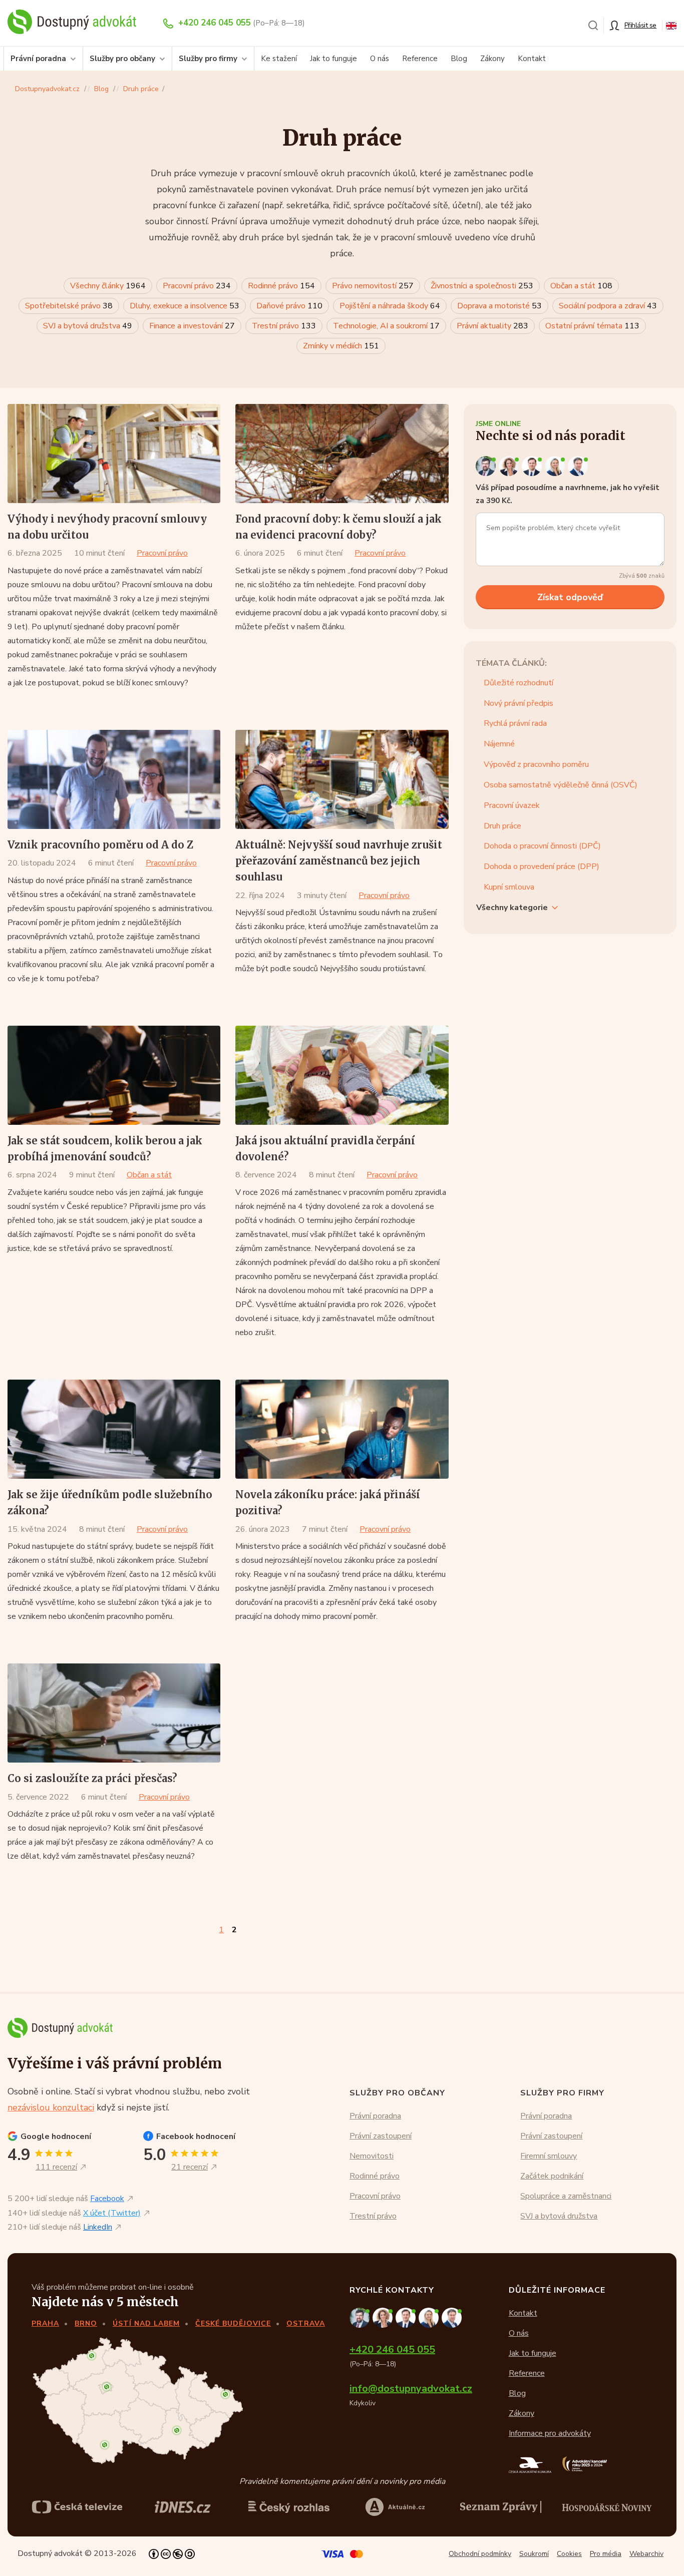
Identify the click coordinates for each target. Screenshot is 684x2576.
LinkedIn (98, 2227)
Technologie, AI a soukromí (386, 326)
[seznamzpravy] (501, 2507)
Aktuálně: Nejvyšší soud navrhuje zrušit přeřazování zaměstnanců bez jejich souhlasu (339, 861)
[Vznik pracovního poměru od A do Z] (114, 779)
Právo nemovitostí (373, 286)
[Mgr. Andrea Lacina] (556, 466)
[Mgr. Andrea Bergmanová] (510, 466)
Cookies (569, 2554)
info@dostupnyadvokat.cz (411, 2389)
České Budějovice (233, 2323)
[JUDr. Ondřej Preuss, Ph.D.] (487, 466)
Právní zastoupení (381, 2136)
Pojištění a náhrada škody (390, 306)
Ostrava (306, 2323)
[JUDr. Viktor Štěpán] (578, 466)
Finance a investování (192, 326)
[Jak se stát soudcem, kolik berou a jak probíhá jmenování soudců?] (114, 1075)
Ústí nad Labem (146, 2323)
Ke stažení (279, 59)
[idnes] (183, 2507)
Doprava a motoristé (499, 306)
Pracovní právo (197, 286)
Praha (45, 2323)
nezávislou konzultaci (51, 2107)
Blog (459, 59)
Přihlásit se (640, 25)
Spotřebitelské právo (69, 306)
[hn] (607, 2507)
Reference (420, 59)
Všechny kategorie (512, 908)
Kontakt (532, 59)
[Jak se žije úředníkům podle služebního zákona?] (114, 1429)
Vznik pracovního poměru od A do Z (100, 845)
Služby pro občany (122, 59)
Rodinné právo (281, 286)
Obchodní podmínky (480, 2554)
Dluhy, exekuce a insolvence (185, 306)
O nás (380, 59)
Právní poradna (38, 59)
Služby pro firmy (208, 59)
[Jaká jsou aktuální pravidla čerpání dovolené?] (342, 1075)
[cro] (289, 2507)
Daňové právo (289, 306)
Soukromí (534, 2554)
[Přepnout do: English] (671, 25)
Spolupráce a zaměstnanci (566, 2196)
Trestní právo (284, 326)
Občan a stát (581, 286)
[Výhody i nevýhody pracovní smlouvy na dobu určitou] (114, 454)
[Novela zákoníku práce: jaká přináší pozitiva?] (342, 1429)
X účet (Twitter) (112, 2213)
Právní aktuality (492, 326)
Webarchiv (646, 2554)
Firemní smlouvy (549, 2156)
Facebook (107, 2199)
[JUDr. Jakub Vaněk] (533, 466)
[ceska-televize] (77, 2507)
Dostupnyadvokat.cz (47, 89)
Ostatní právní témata (592, 326)
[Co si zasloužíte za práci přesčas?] (114, 1713)
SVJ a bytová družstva (88, 326)
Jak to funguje (333, 59)
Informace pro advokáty (550, 2433)
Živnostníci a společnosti (482, 286)
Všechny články (108, 286)
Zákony (492, 59)
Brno (86, 2323)
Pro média (606, 2554)
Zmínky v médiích (341, 346)
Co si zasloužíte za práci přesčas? (92, 1778)
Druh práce (141, 89)
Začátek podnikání (552, 2176)
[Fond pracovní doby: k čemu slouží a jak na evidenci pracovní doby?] (342, 454)
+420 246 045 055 (215, 23)
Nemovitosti (372, 2156)
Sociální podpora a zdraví (608, 306)
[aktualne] (395, 2507)
